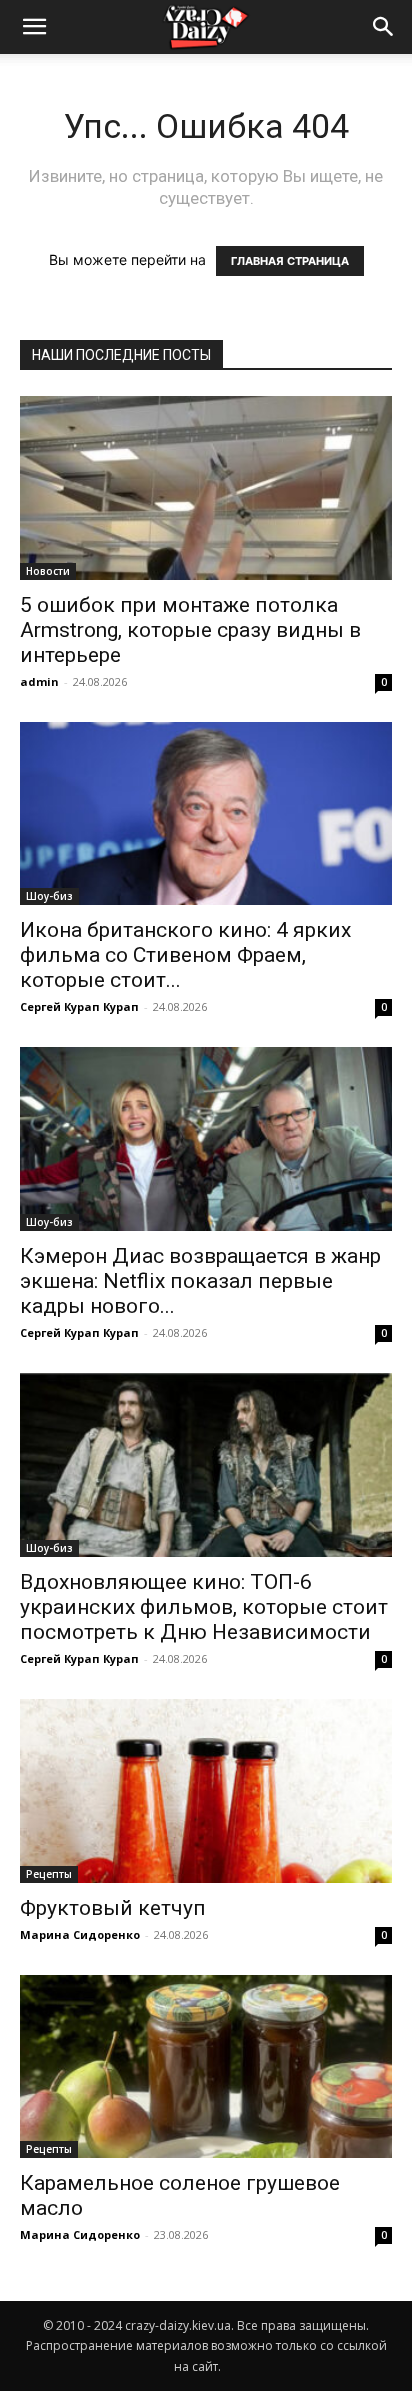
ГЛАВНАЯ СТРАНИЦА (290, 261)
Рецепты (49, 1874)
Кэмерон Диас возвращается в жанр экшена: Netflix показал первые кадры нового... (200, 1281)
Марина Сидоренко (80, 1934)
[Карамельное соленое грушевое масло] (206, 2067)
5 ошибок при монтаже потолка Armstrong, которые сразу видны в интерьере (190, 630)
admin (39, 681)
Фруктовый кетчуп (113, 1908)
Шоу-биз (49, 896)
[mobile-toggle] (34, 27)
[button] (384, 27)
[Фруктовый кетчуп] (206, 1791)
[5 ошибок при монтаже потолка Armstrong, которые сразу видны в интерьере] (206, 488)
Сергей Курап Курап (79, 1006)
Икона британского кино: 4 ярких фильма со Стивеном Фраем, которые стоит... (185, 955)
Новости (48, 571)
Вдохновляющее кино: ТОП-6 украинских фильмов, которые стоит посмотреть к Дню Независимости (204, 1607)
